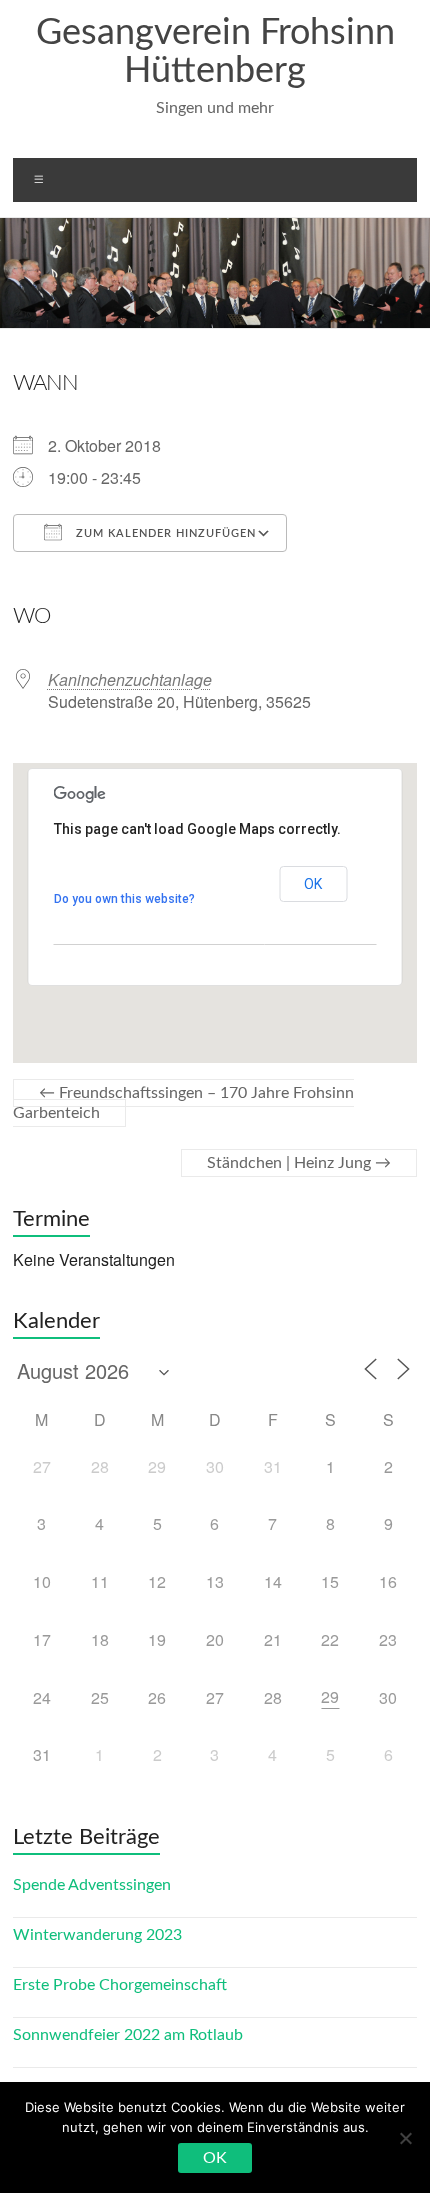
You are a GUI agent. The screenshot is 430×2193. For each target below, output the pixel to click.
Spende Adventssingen (92, 1885)
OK (313, 884)
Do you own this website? (124, 899)
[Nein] (405, 2138)
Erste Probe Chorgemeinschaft (120, 1985)
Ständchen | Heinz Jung (299, 1163)
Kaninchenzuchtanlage (130, 679)
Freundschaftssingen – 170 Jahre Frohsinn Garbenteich (183, 1103)
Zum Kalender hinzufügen (164, 533)
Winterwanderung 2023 (97, 1935)
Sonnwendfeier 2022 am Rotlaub (128, 2035)
